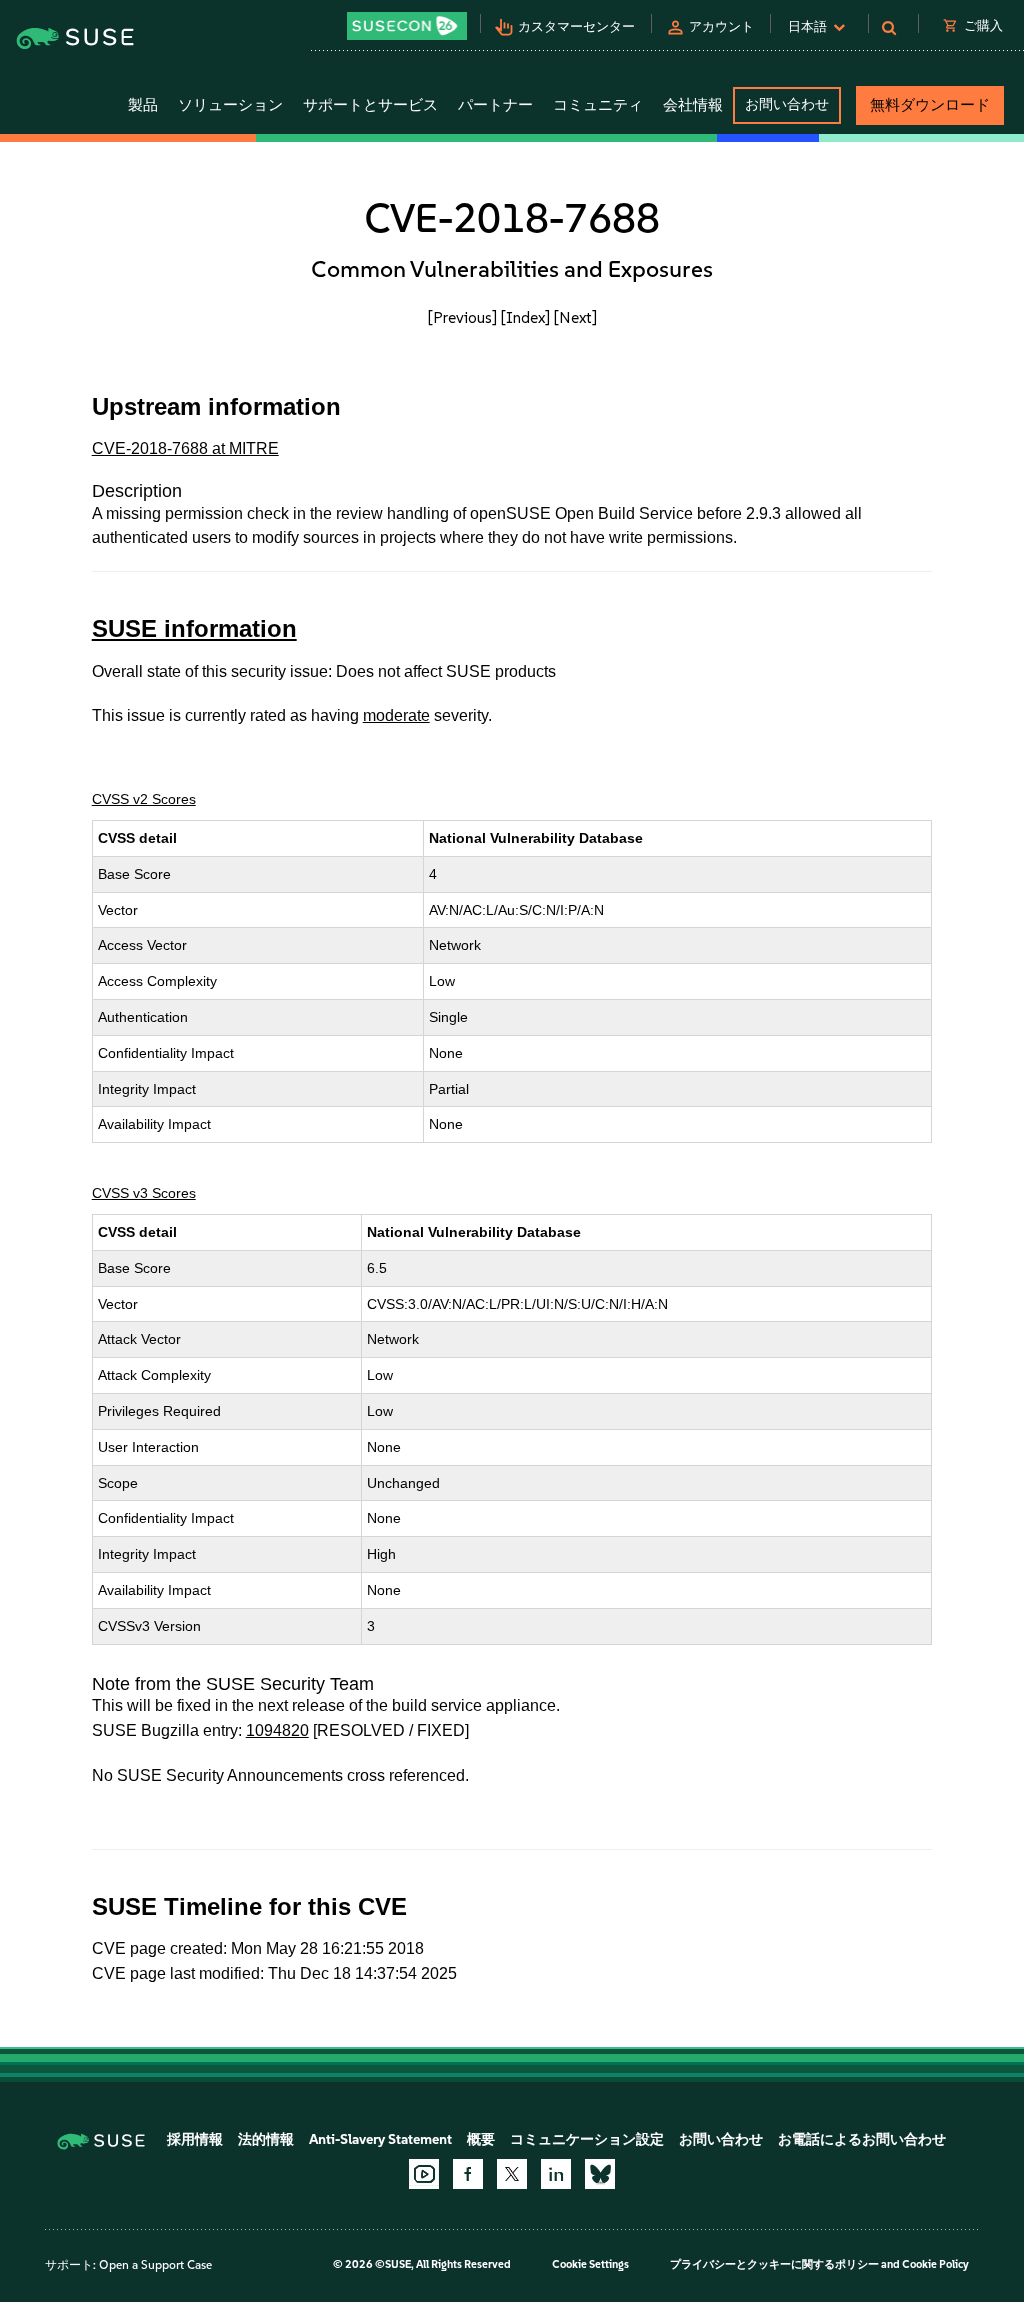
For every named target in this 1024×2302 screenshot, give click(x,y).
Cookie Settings (590, 2264)
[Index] (525, 317)
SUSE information (194, 628)
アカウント (721, 26)
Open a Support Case (155, 2265)
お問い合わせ (787, 104)
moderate (396, 715)
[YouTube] (424, 2174)
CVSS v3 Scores (144, 1193)
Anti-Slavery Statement (380, 2139)
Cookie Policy (935, 2264)
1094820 (277, 1730)
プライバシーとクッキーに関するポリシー (774, 2264)
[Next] (575, 317)
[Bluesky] (600, 2174)
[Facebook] (468, 2174)
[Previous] (462, 317)
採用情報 (195, 2139)
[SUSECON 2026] (407, 26)
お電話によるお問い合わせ (862, 2139)
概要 (481, 2139)
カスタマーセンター (576, 26)
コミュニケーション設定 (587, 2139)
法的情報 (266, 2139)
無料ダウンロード (930, 105)
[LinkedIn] (556, 2174)
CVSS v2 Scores (144, 799)
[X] (512, 2174)
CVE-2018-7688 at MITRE (185, 448)
